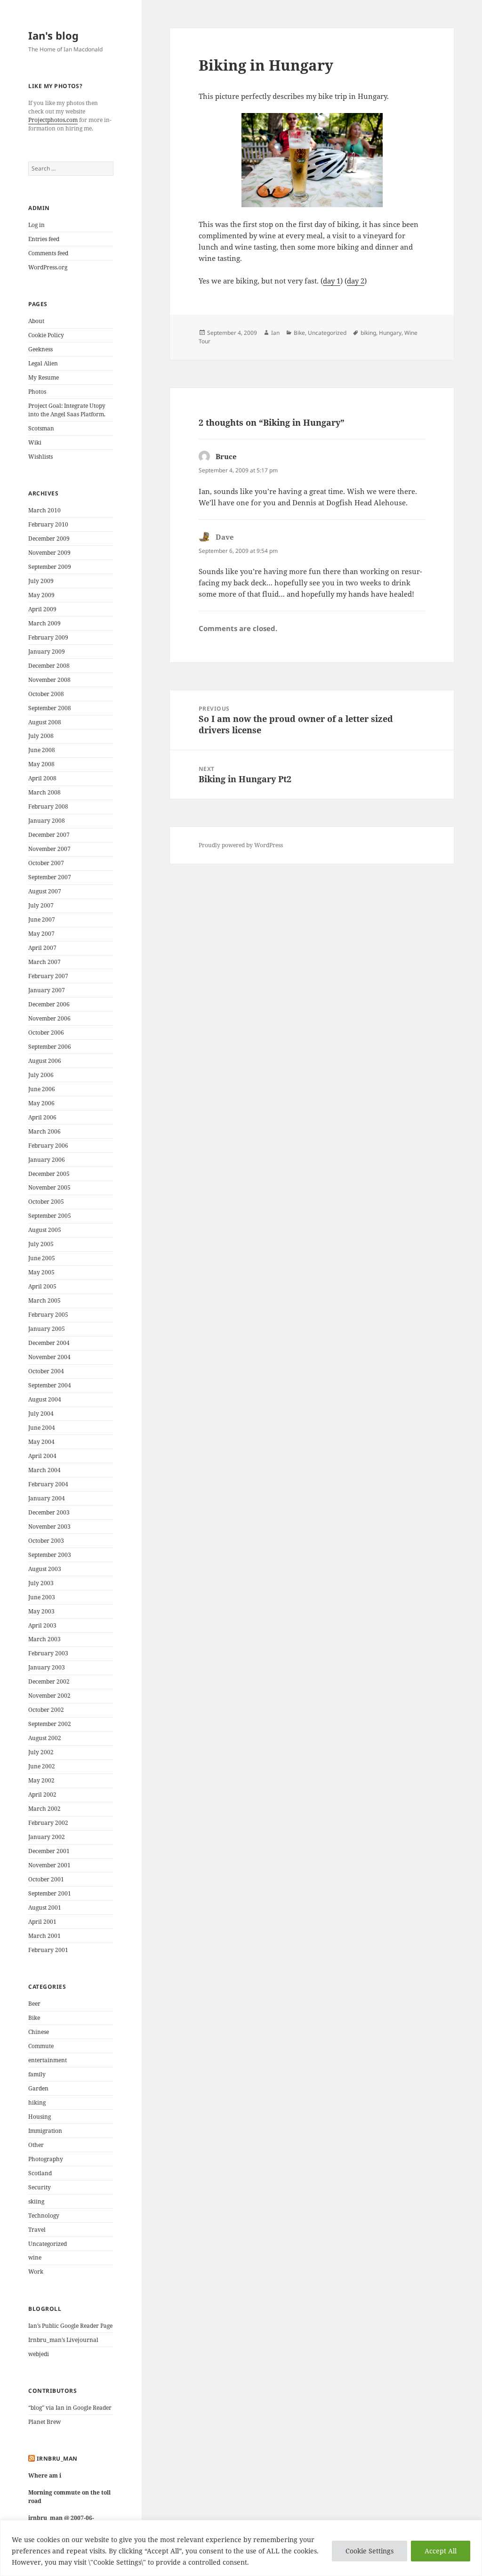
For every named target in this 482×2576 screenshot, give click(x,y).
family (37, 2074)
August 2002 (45, 1738)
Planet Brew (44, 2422)
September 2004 (50, 1385)
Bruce (226, 456)
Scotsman (41, 428)
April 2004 (42, 1456)
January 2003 (47, 1667)
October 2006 (46, 1033)
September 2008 (50, 708)
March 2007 (44, 962)
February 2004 (48, 1484)
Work (36, 2272)
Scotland (40, 2173)
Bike (34, 2018)
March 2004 (44, 1470)
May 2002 (41, 1780)
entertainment (48, 2060)
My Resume (44, 377)
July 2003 (41, 1583)
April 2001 (42, 1922)
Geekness (40, 349)
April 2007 (42, 948)
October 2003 (46, 1541)
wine (35, 2257)
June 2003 (42, 1597)
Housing (40, 2117)
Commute (41, 2046)
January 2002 (47, 1837)
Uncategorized (48, 2244)
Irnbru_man (57, 2459)
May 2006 (41, 1103)
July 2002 (41, 1752)
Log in (36, 225)
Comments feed (48, 253)
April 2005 (42, 1286)
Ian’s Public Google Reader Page (70, 2326)
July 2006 (41, 1075)
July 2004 (41, 1414)
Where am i (45, 2475)
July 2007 (41, 905)
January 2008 (47, 821)
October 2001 (46, 1879)
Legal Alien (43, 363)
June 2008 (42, 750)
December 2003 (49, 1512)
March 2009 (44, 623)
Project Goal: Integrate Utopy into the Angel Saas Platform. (67, 410)
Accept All (441, 2551)
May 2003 (41, 1611)
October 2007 (46, 863)
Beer (34, 2004)
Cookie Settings (370, 2551)
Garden (38, 2088)
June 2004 (42, 1428)
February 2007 (48, 976)
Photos (37, 392)
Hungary (390, 333)
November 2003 (49, 1527)
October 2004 (46, 1371)
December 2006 (49, 1004)
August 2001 (45, 1908)
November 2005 (49, 1187)
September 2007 (50, 877)
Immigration (45, 2131)
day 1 (332, 281)
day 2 (356, 281)
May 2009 (41, 595)
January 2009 (47, 652)
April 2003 (42, 1625)
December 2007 (49, 835)
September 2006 (50, 1047)
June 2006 (42, 1089)
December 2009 (49, 539)
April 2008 (42, 778)
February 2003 (48, 1653)
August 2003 (45, 1569)
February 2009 (48, 637)
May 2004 (41, 1442)
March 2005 (44, 1300)
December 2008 (49, 666)
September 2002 (50, 1724)
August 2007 (45, 891)
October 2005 (46, 1202)
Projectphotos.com (53, 120)
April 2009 (42, 609)
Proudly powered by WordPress (241, 845)
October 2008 (46, 694)
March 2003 (44, 1639)
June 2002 (42, 1766)
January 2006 (47, 1160)
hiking (37, 2102)
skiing (36, 2201)
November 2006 (49, 1018)
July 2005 (41, 1244)
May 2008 (41, 764)
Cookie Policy (46, 335)
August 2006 (45, 1061)
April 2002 (42, 1794)
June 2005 (42, 1258)
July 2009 (41, 581)
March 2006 (44, 1131)
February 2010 (48, 524)
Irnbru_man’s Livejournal (63, 2340)
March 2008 (44, 792)
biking (368, 333)
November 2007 (49, 849)
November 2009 (49, 553)
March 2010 (44, 510)
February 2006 (48, 1146)
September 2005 (50, 1216)
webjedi (39, 2354)
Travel (37, 2230)
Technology (44, 2216)
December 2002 (49, 1681)
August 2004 (45, 1399)
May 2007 (41, 934)
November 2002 (49, 1696)
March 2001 (44, 1936)
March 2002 (44, 1809)
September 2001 (50, 1893)
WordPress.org (48, 267)
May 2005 (41, 1272)
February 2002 (48, 1823)
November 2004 (49, 1357)
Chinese (39, 2032)
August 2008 (45, 722)
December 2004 (49, 1343)
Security (40, 2187)
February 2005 (48, 1315)
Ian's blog (53, 35)
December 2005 (49, 1174)
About (36, 321)
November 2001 (49, 1865)
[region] (241, 2548)
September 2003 (50, 1555)
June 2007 (42, 919)
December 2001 (49, 1851)
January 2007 (47, 990)
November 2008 (49, 680)
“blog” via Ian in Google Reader (70, 2408)
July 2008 (41, 736)
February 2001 (48, 1950)
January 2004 (47, 1498)
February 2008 (48, 806)
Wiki (35, 442)
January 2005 (47, 1329)
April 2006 (42, 1117)
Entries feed (44, 239)
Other (36, 2145)
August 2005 (45, 1230)
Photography (46, 2159)
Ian (275, 333)
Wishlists (40, 457)
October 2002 (46, 1710)
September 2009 (50, 567)
